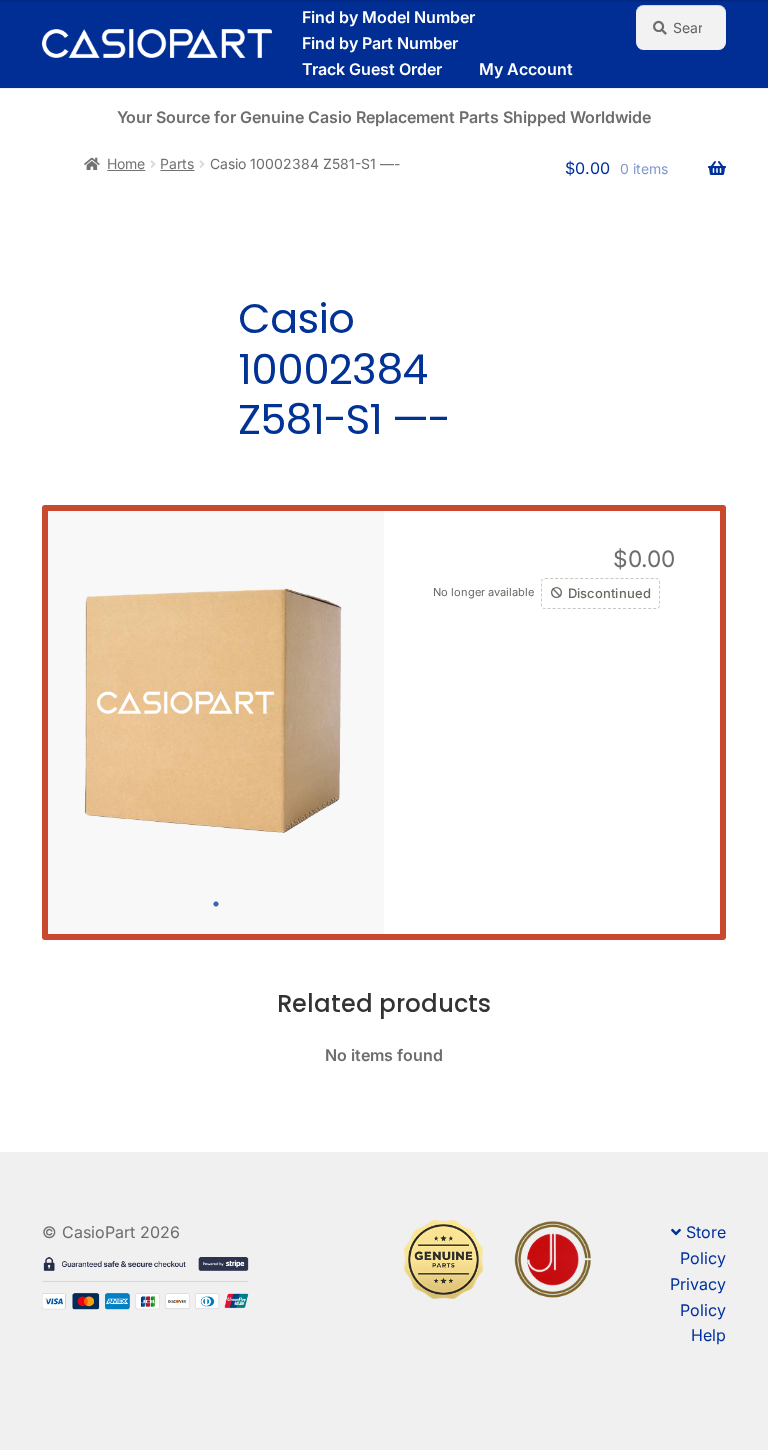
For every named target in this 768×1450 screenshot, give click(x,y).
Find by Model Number (388, 17)
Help (708, 1335)
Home (126, 163)
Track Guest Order (372, 69)
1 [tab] (216, 904)
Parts (177, 163)
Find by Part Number (380, 43)
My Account (526, 69)
